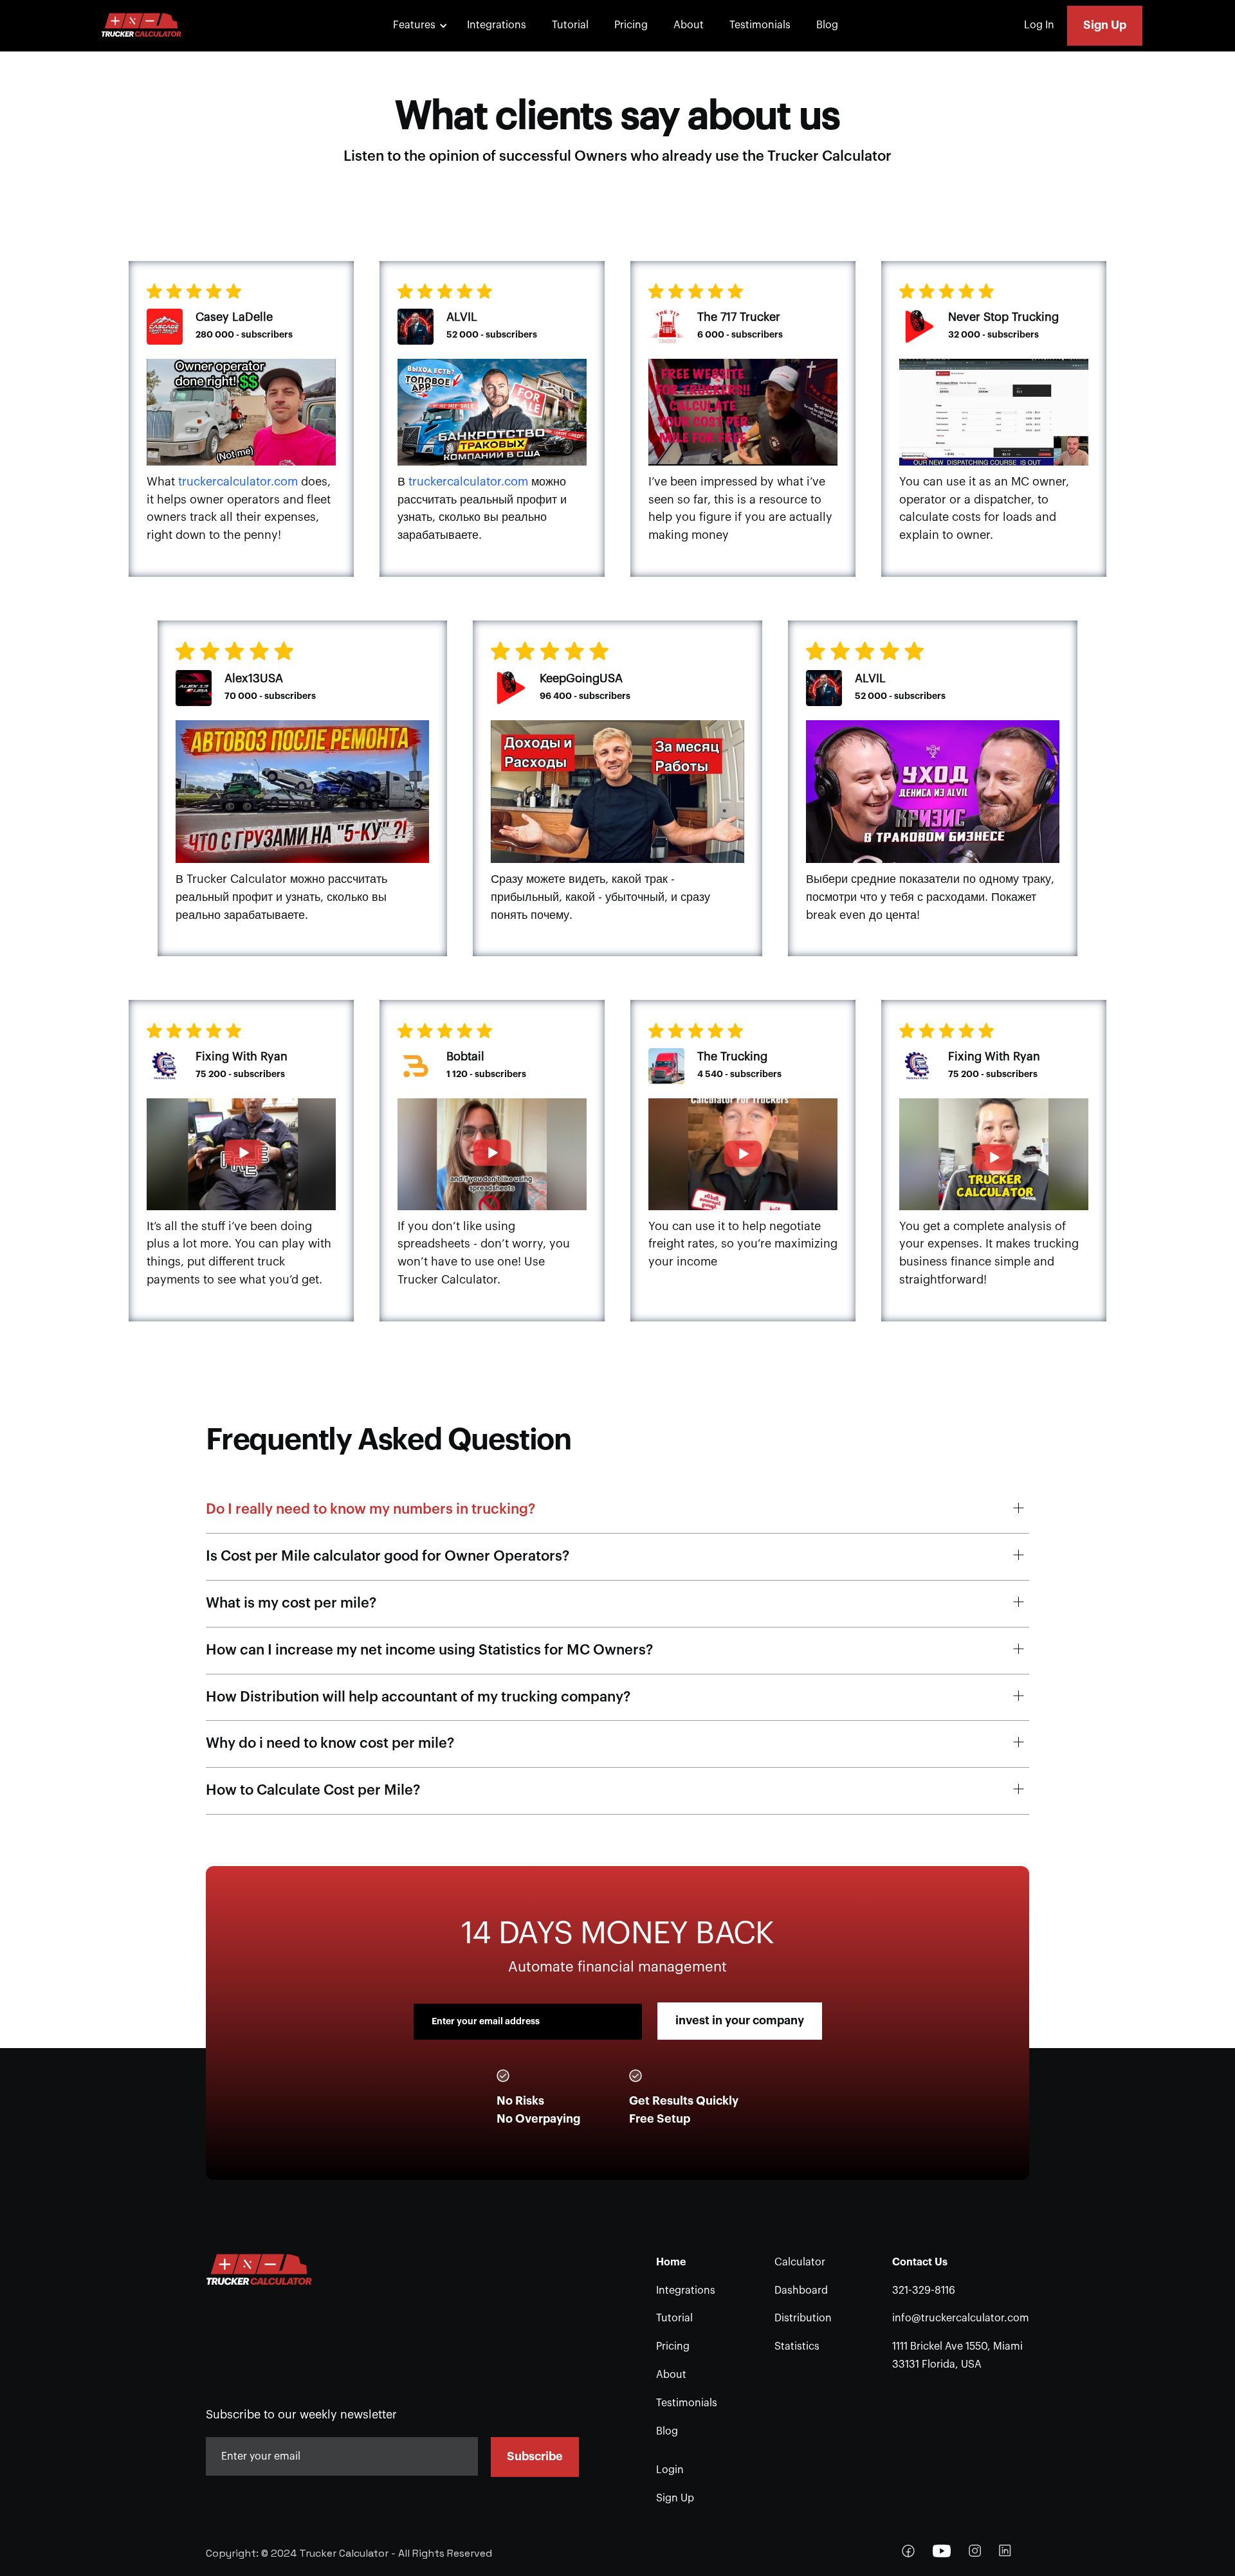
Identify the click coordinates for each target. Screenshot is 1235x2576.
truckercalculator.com (238, 482)
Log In (1039, 25)
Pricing (631, 25)
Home (671, 2262)
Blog (827, 25)
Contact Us (920, 2262)
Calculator (800, 2262)
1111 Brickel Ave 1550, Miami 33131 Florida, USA (957, 2355)
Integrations (497, 25)
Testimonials (760, 25)
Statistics (797, 2346)
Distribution (803, 2318)
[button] (418, 26)
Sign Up (1105, 25)
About (689, 25)
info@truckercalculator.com (961, 2318)
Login (670, 2470)
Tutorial (570, 25)
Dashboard (801, 2290)
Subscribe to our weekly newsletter (301, 2415)
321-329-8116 (924, 2290)
